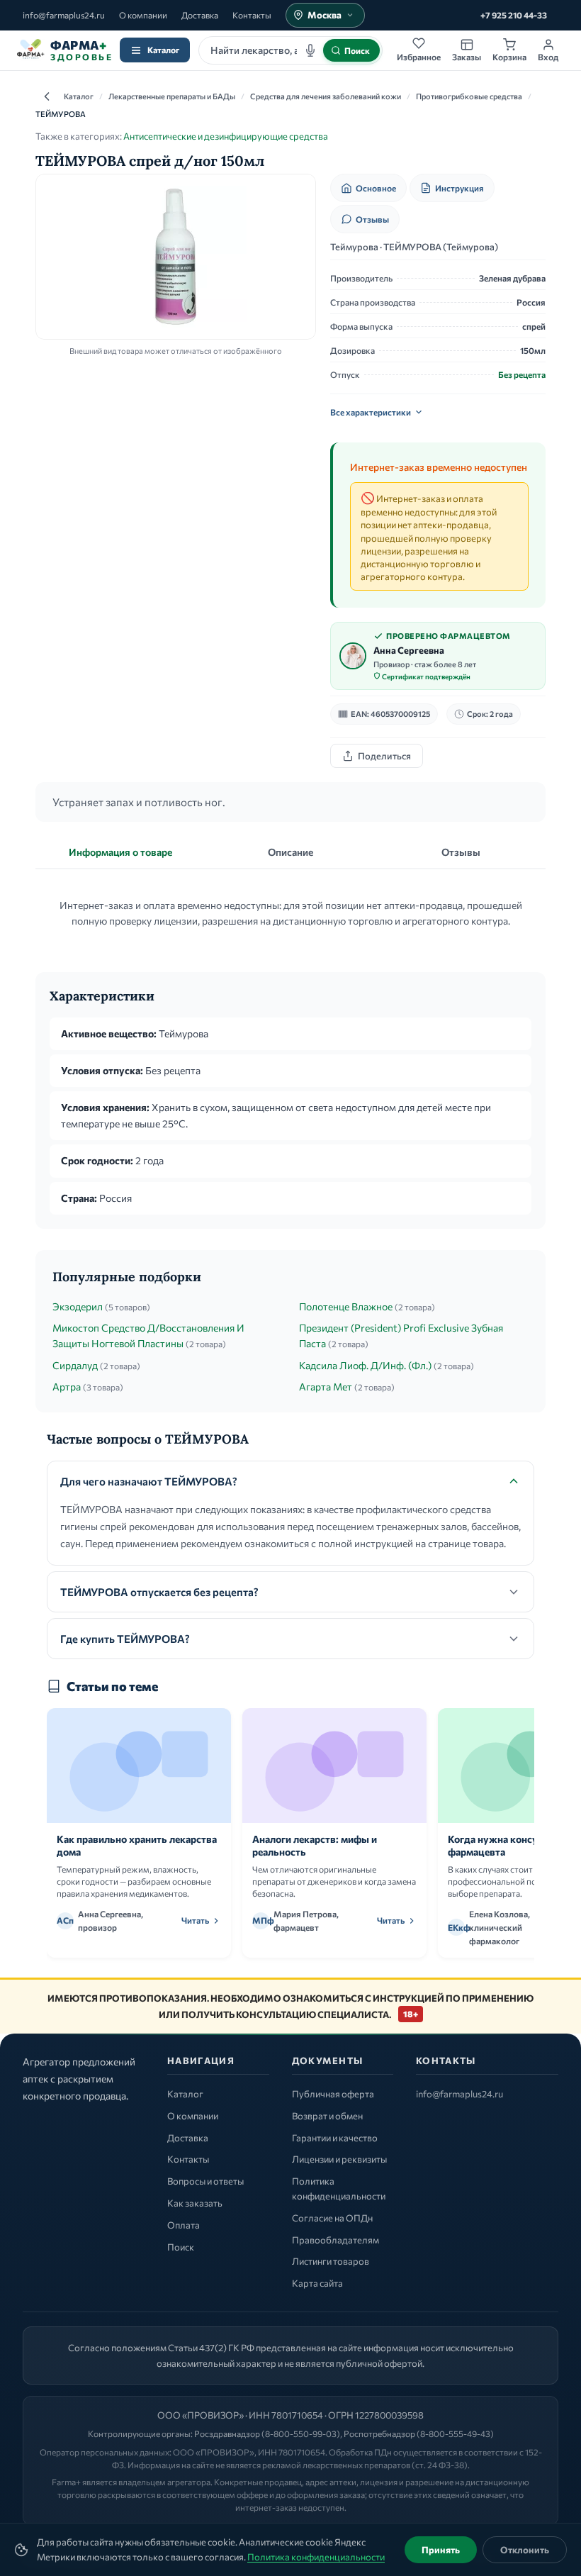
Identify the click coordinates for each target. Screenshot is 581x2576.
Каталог (163, 50)
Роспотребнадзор (379, 2433)
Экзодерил (78, 1306)
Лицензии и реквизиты (339, 2159)
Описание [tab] (290, 852)
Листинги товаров (331, 2261)
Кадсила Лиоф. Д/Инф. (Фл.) (365, 1365)
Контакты (252, 15)
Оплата (184, 2225)
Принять (441, 2550)
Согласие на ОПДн (332, 2218)
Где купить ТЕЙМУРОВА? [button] (125, 1639)
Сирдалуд (75, 1365)
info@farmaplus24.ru (64, 15)
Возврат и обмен (327, 2116)
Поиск (181, 2247)
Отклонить (525, 2550)
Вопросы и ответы (205, 2181)
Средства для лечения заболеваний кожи (326, 96)
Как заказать (195, 2203)
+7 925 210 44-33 (514, 15)
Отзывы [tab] (461, 852)
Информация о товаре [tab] (120, 852)
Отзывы (372, 219)
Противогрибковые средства (469, 96)
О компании (143, 15)
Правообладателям (335, 2240)
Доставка (200, 15)
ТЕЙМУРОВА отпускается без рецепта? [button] (159, 1592)
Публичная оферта (333, 2094)
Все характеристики (371, 412)
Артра (67, 1387)
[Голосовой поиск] (310, 50)
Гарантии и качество (335, 2138)
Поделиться (384, 756)
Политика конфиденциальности (316, 2557)
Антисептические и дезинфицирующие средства (226, 136)
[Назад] (47, 96)
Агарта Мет (326, 1387)
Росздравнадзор (227, 2433)
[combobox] (290, 50)
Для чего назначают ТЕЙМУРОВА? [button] (149, 1481)
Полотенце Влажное (346, 1306)
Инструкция (459, 188)
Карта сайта (317, 2283)
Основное (376, 188)
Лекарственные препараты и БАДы (172, 96)
